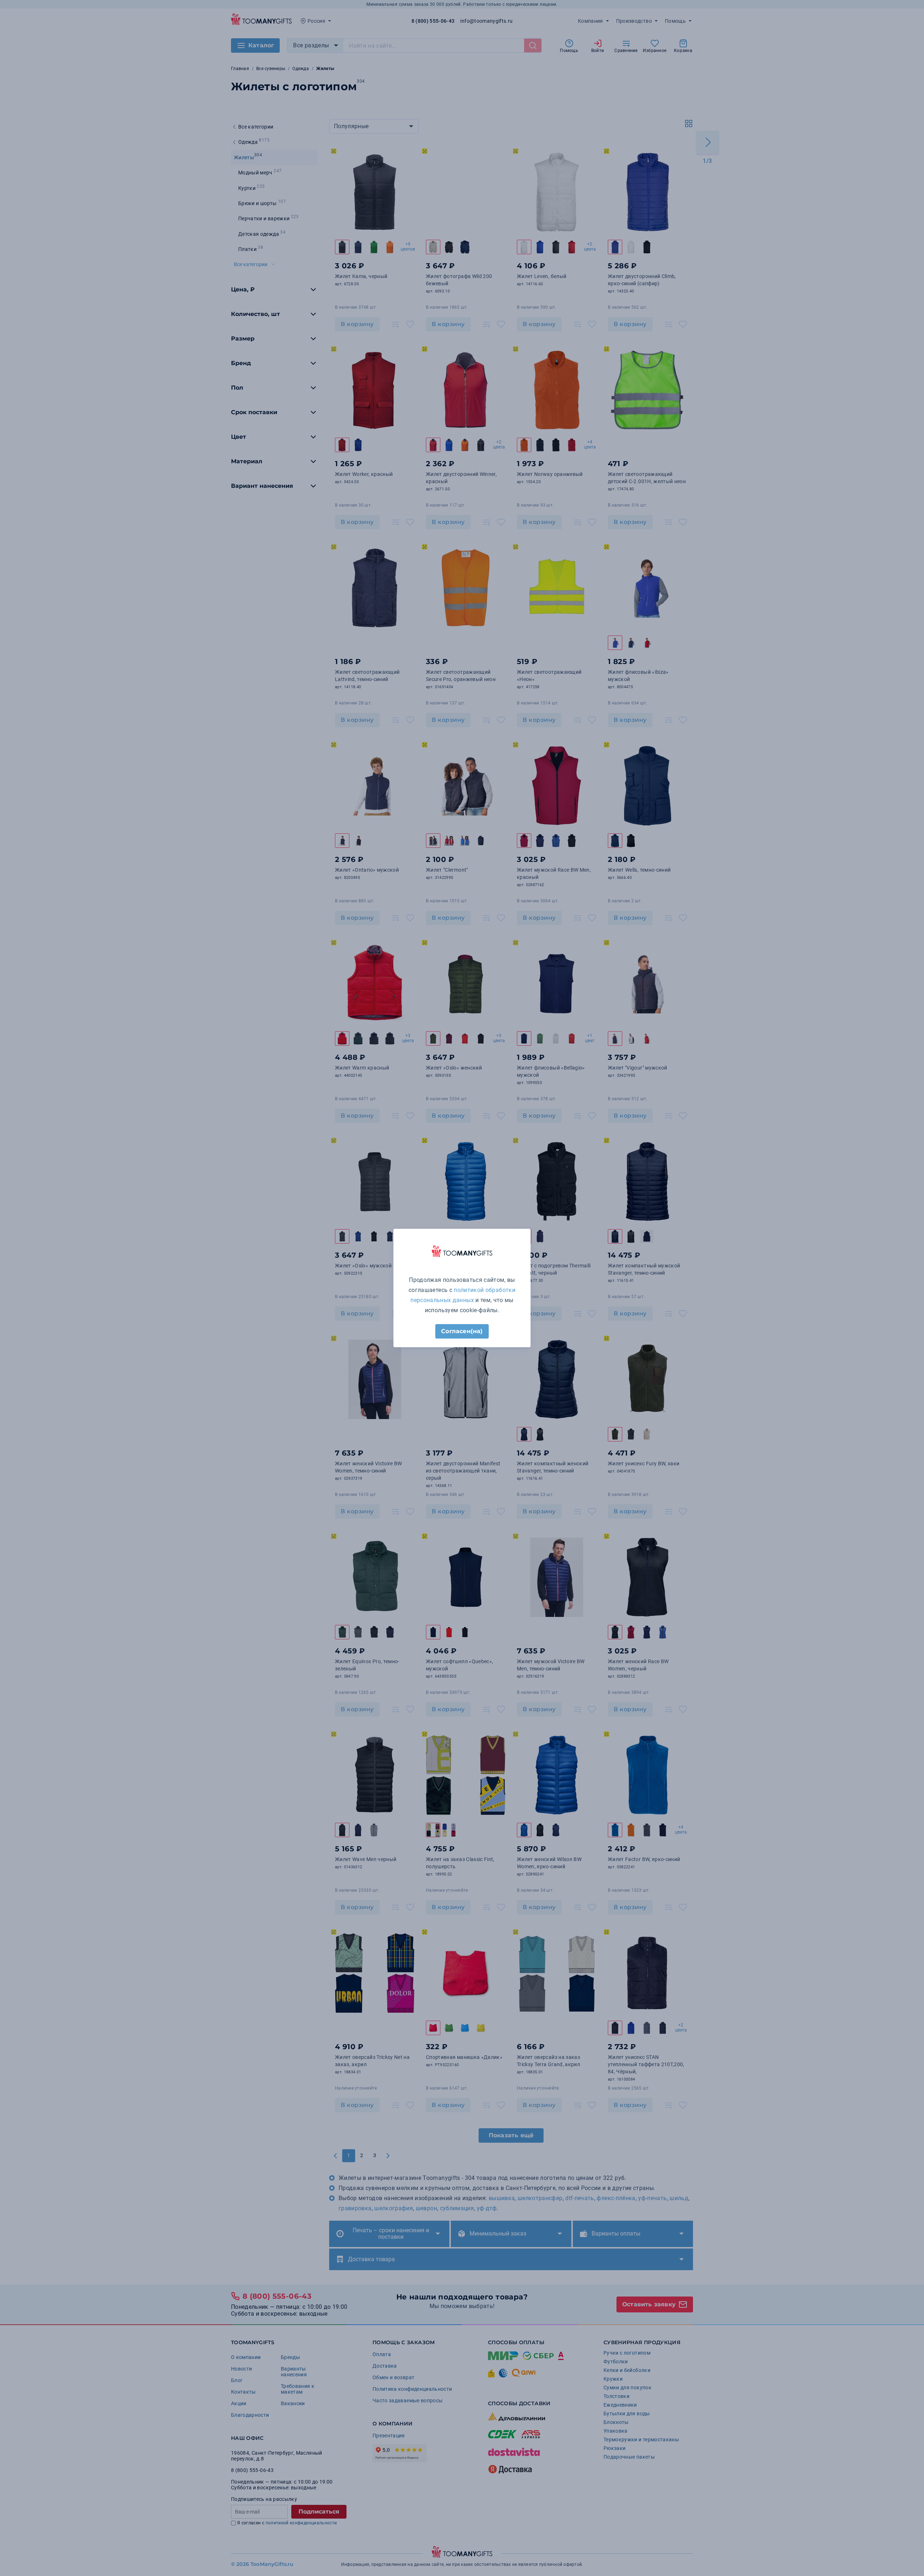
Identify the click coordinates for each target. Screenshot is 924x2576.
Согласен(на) (462, 1331)
